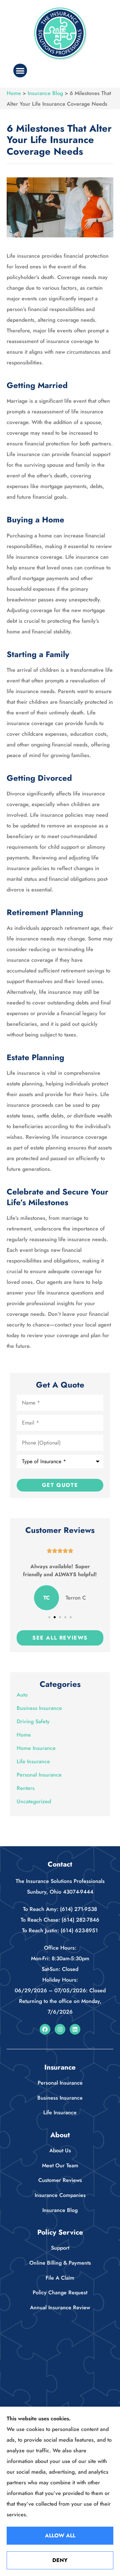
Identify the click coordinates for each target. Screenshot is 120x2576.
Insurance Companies (60, 2195)
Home (14, 93)
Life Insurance (60, 2112)
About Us (60, 2150)
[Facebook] (45, 2029)
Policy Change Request (60, 2292)
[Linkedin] (75, 2029)
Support (60, 2248)
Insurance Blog (45, 93)
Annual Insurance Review (60, 2307)
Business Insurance (60, 2098)
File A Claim (60, 2278)
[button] (20, 71)
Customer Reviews (60, 2180)
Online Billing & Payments (60, 2263)
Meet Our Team (60, 2165)
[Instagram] (60, 2029)
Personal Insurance (60, 2083)
